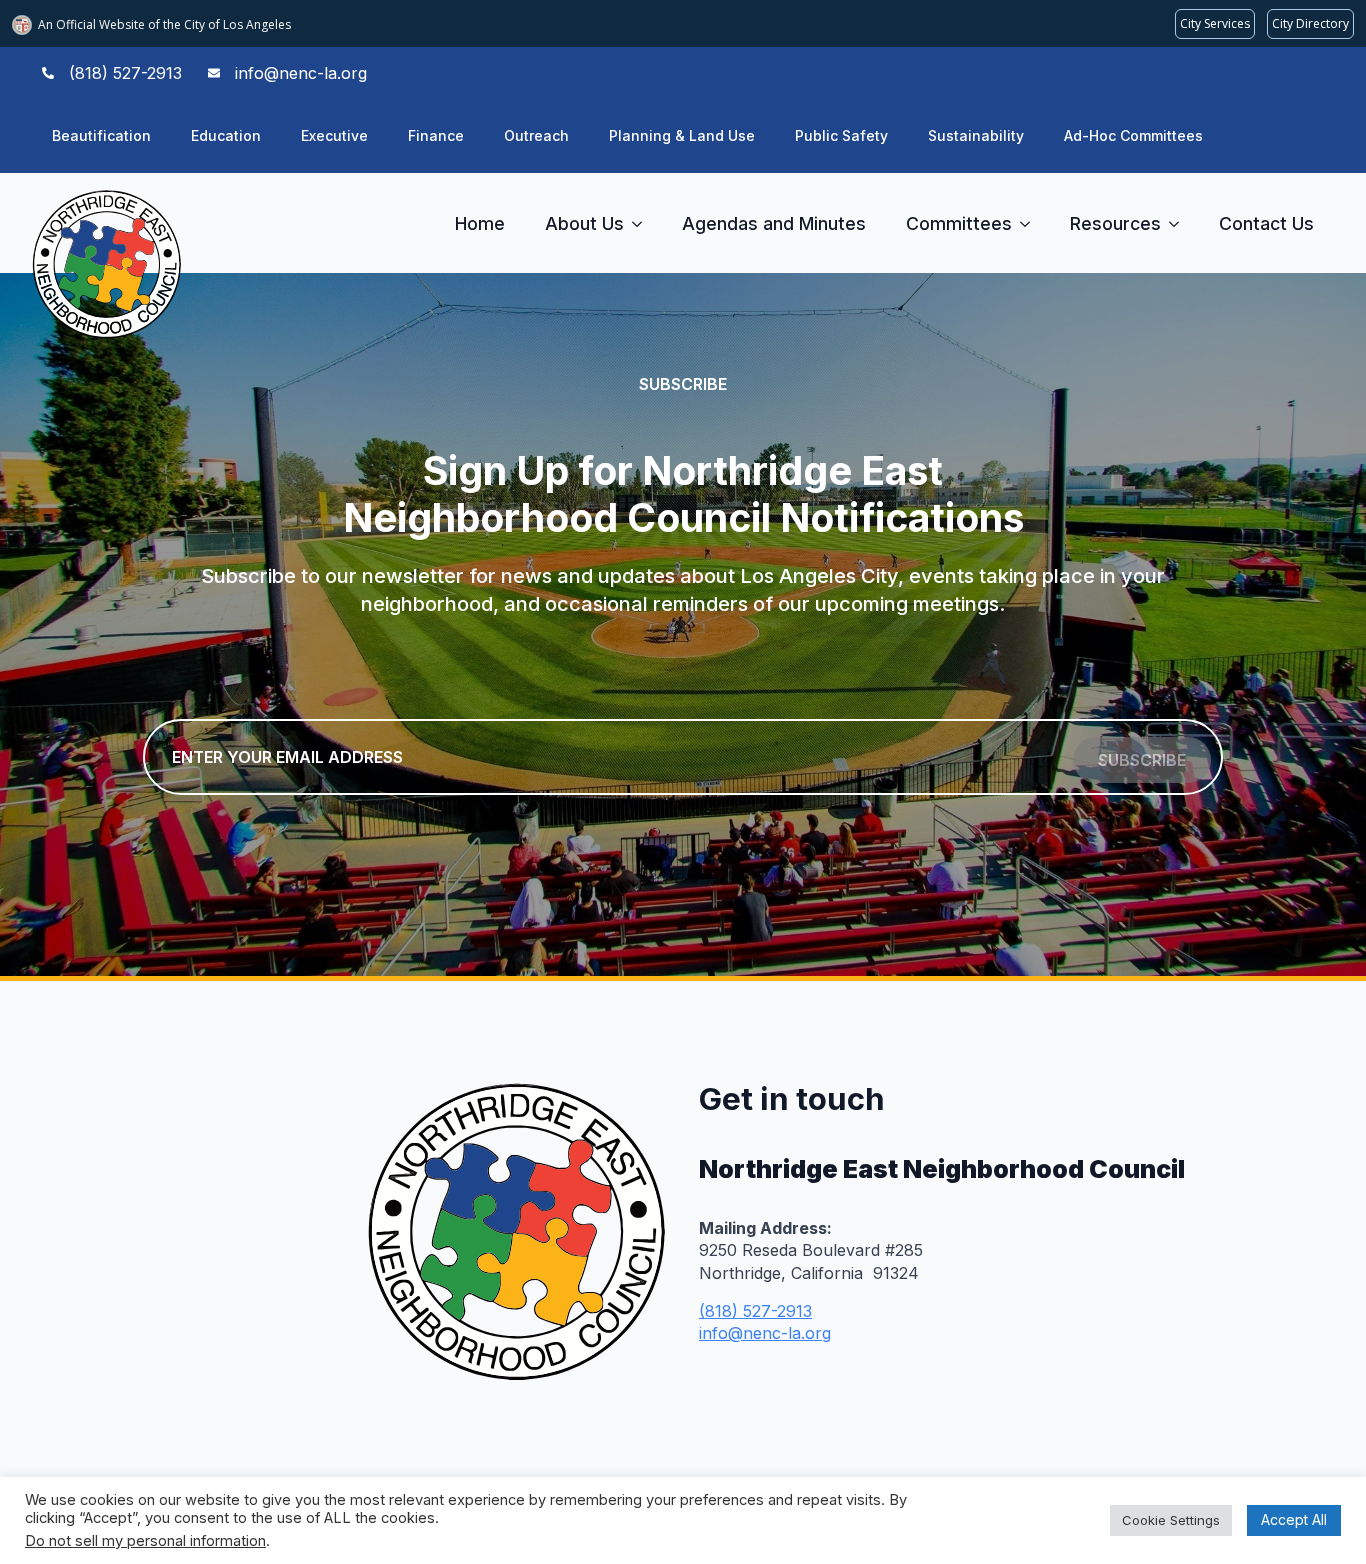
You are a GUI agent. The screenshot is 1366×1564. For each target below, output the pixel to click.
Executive (334, 135)
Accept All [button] (1294, 1519)
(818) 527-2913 (755, 1311)
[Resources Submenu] (1180, 224)
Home (480, 223)
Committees (959, 223)
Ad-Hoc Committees (1133, 135)
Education (226, 135)
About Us (584, 223)
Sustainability (976, 135)
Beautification (101, 135)
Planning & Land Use (682, 135)
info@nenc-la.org (765, 1333)
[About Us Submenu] (643, 224)
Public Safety (841, 135)
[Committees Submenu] (1031, 224)
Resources (1115, 223)
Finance (436, 135)
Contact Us (1266, 223)
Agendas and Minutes (774, 223)
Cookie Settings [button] (1171, 1520)
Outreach (536, 135)
